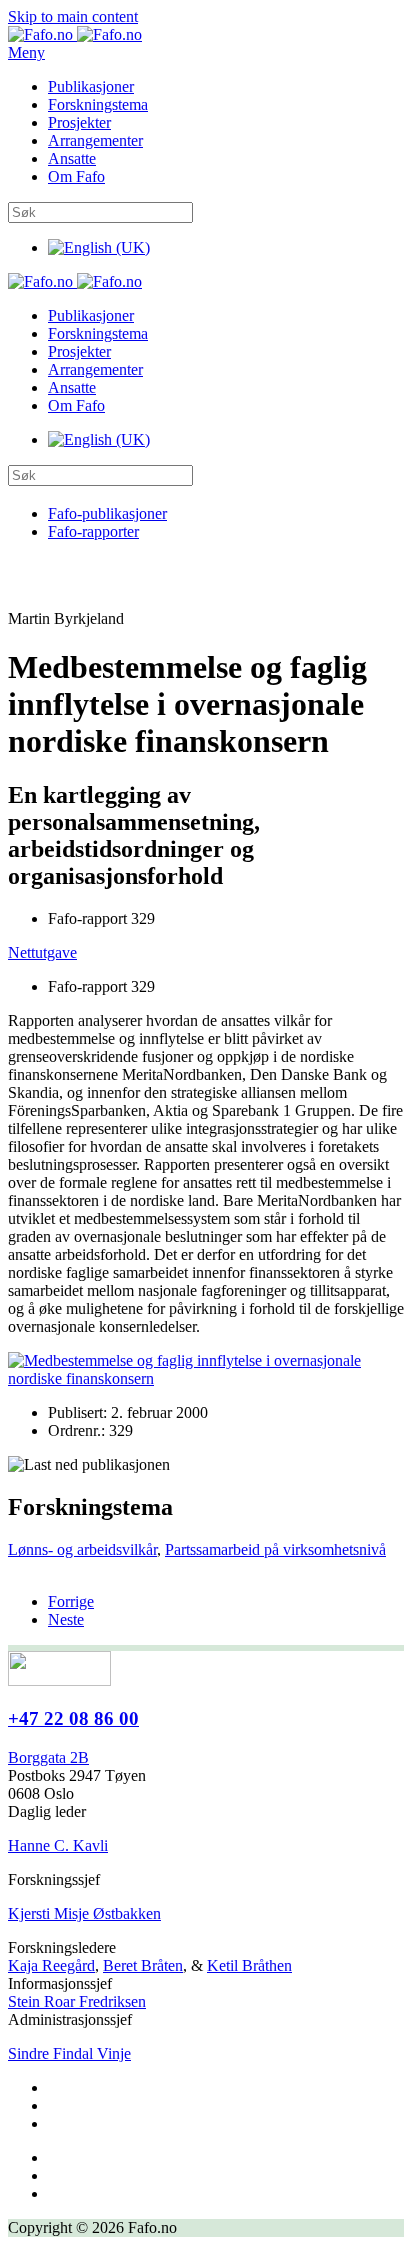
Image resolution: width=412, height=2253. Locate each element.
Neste (66, 1619)
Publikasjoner (91, 86)
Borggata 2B (48, 1757)
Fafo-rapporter (93, 531)
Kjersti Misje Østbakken (84, 1913)
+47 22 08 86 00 (73, 1718)
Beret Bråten (143, 1965)
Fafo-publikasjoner (107, 513)
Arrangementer (95, 140)
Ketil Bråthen (249, 1965)
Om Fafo (76, 176)
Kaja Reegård (51, 1965)
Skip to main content (73, 16)
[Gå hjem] (75, 34)
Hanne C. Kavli (58, 1845)
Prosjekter (79, 122)
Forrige (71, 1601)
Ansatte (72, 158)
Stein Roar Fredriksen (77, 2001)
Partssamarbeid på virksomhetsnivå (275, 1549)
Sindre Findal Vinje (69, 2053)
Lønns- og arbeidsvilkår (82, 1549)
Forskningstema (98, 104)
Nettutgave (42, 952)
